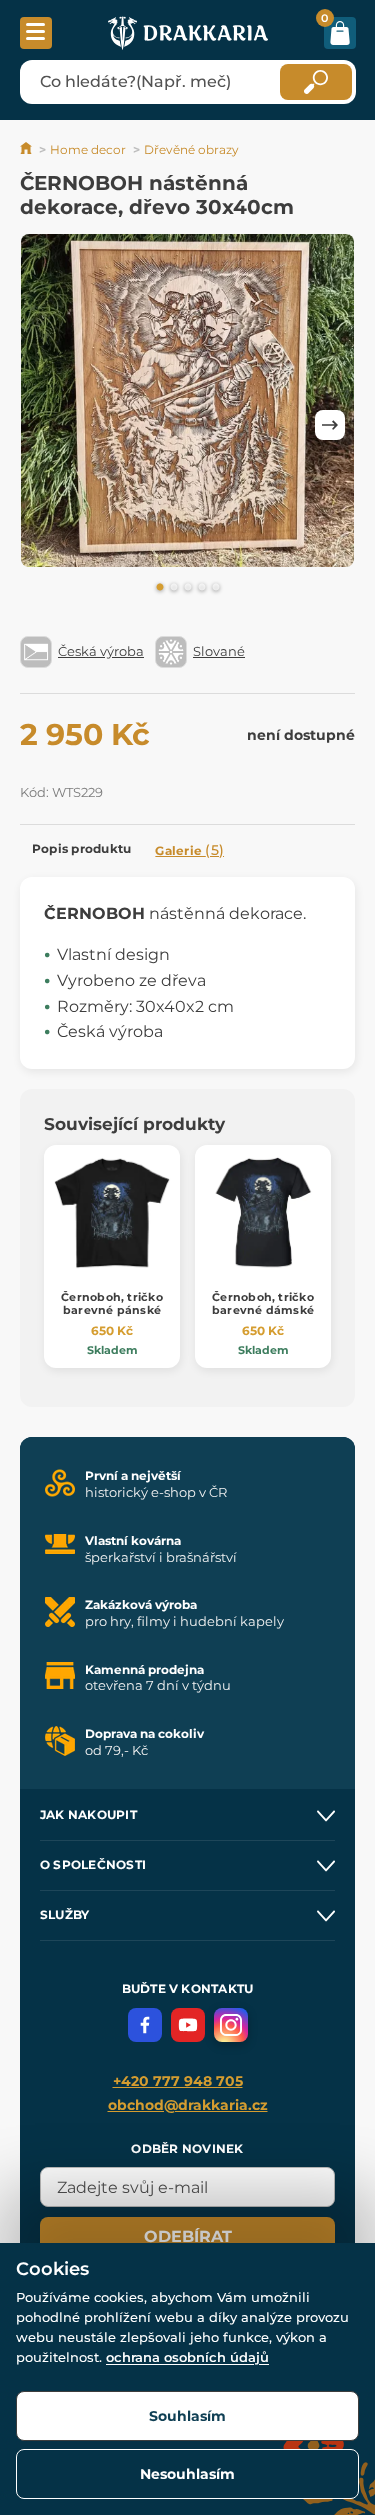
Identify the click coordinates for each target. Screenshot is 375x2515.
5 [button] (216, 588)
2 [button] (174, 588)
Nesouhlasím (187, 2474)
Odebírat (188, 2236)
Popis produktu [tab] (81, 848)
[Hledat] (316, 82)
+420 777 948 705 (178, 2081)
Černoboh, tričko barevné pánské (112, 1303)
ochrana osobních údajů (187, 2357)
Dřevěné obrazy (191, 149)
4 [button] (202, 588)
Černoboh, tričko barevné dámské (263, 1303)
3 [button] (188, 588)
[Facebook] (145, 2025)
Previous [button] (45, 425)
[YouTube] (188, 2025)
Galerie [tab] (189, 850)
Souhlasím (187, 2416)
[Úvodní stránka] (27, 149)
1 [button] (160, 588)
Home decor (88, 149)
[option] (187, 404)
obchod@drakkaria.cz (188, 2105)
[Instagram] (231, 2025)
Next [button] (330, 425)
